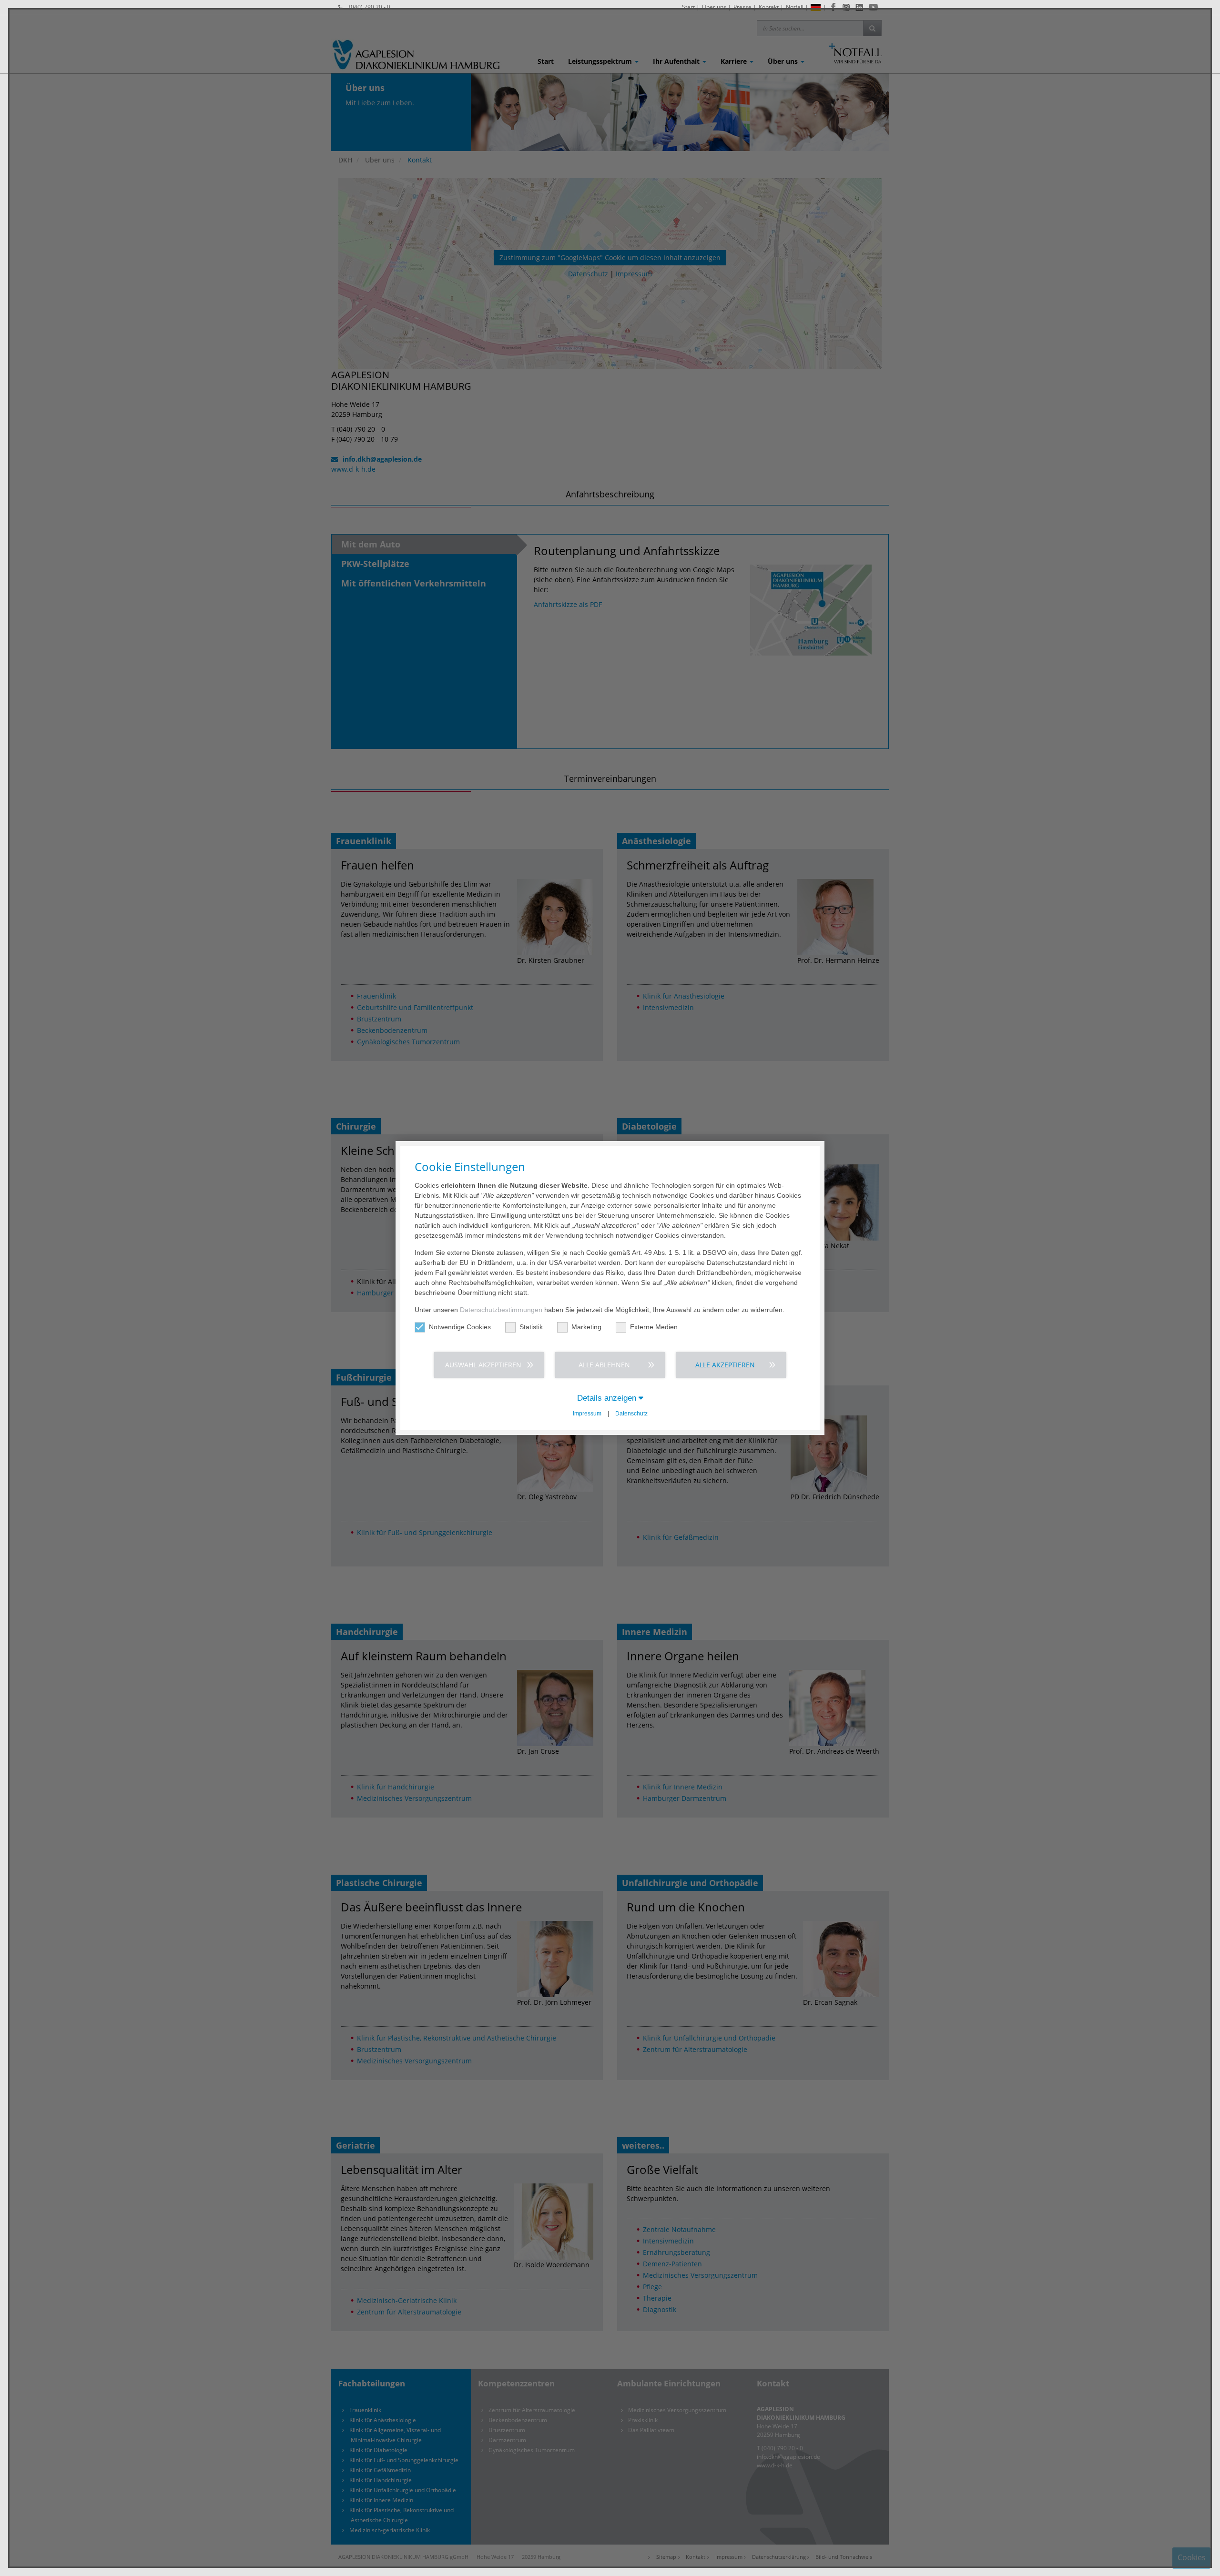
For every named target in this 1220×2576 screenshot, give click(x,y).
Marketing (586, 1327)
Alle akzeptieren (725, 1365)
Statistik (531, 1327)
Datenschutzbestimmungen (501, 1310)
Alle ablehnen (604, 1365)
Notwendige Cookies (460, 1327)
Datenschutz (631, 1414)
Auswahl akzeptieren (483, 1365)
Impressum (587, 1414)
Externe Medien (654, 1327)
